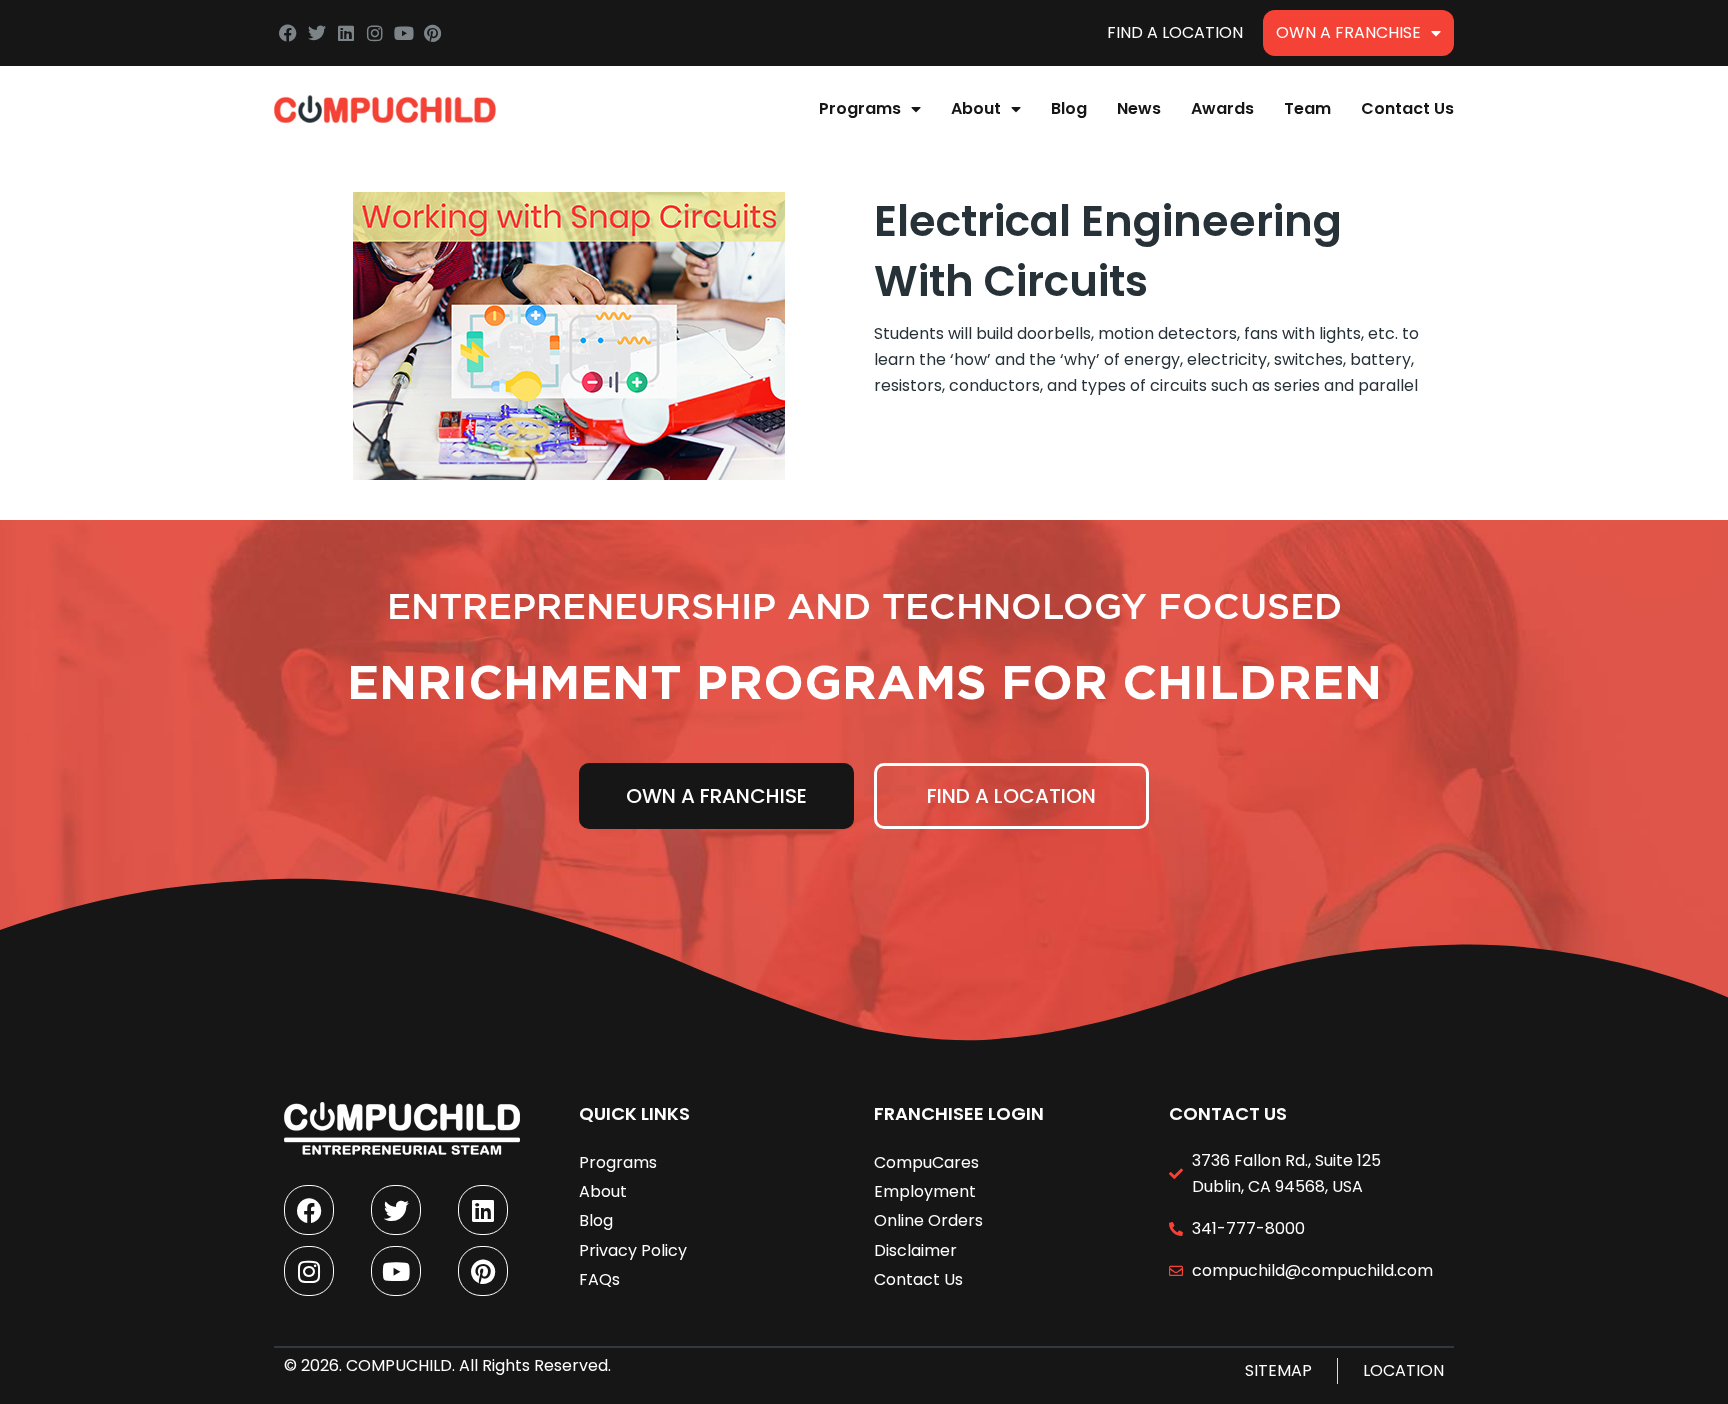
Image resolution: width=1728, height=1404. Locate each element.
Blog (1069, 108)
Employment (925, 1191)
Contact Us (1407, 108)
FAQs (599, 1279)
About (976, 108)
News (1139, 108)
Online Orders (928, 1220)
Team (1307, 108)
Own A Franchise (1348, 32)
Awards (1222, 108)
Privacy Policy (633, 1250)
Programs (860, 108)
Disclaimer (915, 1250)
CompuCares (926, 1162)
